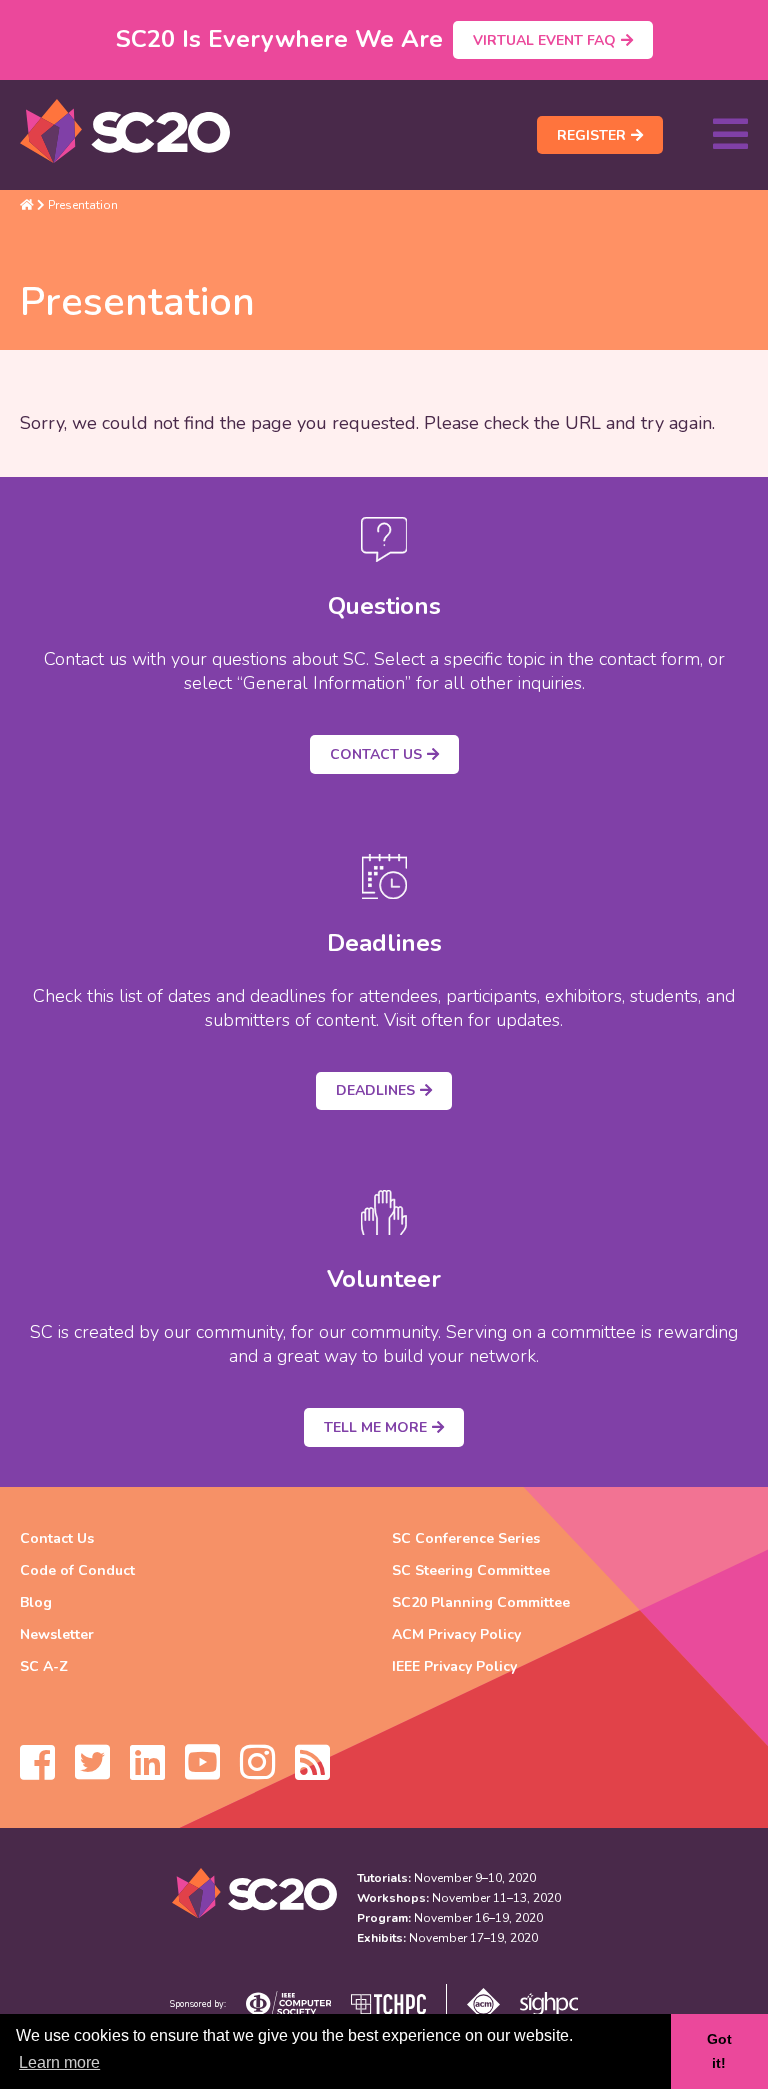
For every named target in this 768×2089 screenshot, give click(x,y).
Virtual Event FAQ (544, 40)
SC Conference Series (466, 1538)
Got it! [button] (719, 2051)
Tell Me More (375, 1427)
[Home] (27, 205)
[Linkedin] (147, 1772)
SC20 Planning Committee (481, 1602)
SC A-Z (44, 1666)
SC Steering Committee (471, 1570)
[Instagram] (257, 1772)
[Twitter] (92, 1772)
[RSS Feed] (312, 1772)
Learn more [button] (59, 2062)
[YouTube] (202, 1772)
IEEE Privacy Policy (454, 1666)
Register (591, 135)
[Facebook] (37, 1772)
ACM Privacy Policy (456, 1634)
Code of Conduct (77, 1570)
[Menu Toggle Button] (730, 135)
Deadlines (375, 1090)
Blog (36, 1602)
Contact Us (376, 754)
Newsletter (57, 1634)
